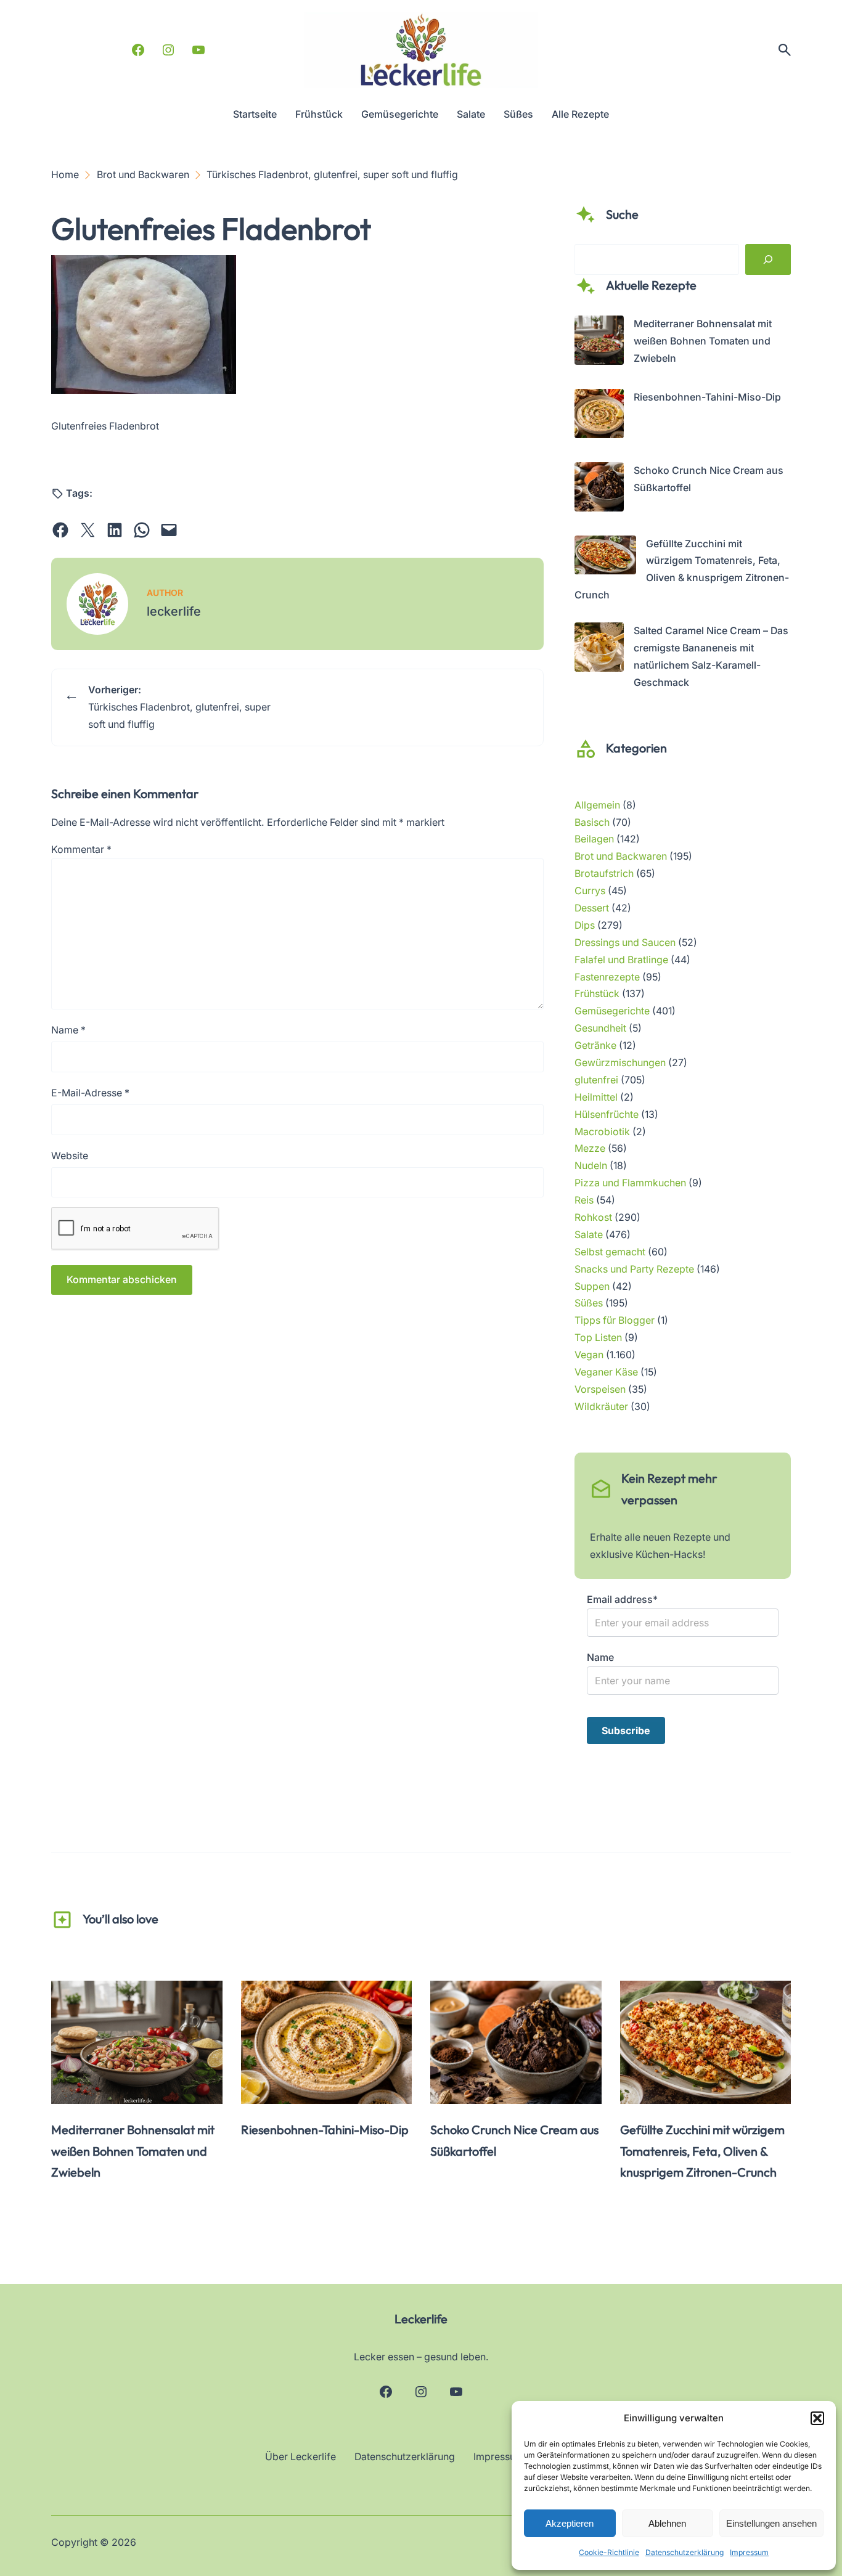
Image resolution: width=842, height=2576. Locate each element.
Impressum (749, 2552)
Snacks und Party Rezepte (634, 1269)
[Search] (768, 259)
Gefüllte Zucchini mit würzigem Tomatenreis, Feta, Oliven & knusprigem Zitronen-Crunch (702, 2151)
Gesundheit (600, 1028)
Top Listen (598, 1338)
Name (68, 1030)
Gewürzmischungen (620, 1063)
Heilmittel (596, 1097)
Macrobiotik (602, 1132)
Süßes (589, 1303)
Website (70, 1156)
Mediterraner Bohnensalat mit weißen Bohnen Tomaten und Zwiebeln (703, 341)
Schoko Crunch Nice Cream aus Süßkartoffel (514, 2140)
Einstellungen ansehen (771, 2523)
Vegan (589, 1355)
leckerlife (174, 611)
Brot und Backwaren (621, 856)
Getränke (595, 1045)
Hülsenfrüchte (607, 1115)
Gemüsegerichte (612, 1011)
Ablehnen (667, 2523)
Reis (584, 1200)
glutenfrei (596, 1080)
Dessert (592, 908)
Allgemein (597, 805)
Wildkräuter (601, 1407)
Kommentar (81, 850)
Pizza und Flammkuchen (630, 1183)
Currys (590, 891)
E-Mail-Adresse (90, 1093)
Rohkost (593, 1217)
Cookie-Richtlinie (609, 2552)
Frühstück (597, 994)
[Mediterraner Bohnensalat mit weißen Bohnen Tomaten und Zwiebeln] (599, 343)
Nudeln (591, 1166)
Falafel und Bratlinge (621, 960)
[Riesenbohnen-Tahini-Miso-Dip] (599, 416)
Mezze (590, 1148)
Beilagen (594, 839)
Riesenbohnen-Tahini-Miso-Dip (707, 397)
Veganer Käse (606, 1372)
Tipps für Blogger (615, 1320)
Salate (589, 1235)
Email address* (622, 1600)
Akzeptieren (570, 2523)
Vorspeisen (600, 1389)
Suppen (592, 1286)
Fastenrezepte (607, 977)
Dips (585, 925)
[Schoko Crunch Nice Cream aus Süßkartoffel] (599, 490)
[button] (817, 2418)
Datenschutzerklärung (685, 2552)
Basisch (592, 822)
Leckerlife (421, 2319)
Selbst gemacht (610, 1252)
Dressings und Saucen (625, 943)
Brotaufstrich (604, 874)
